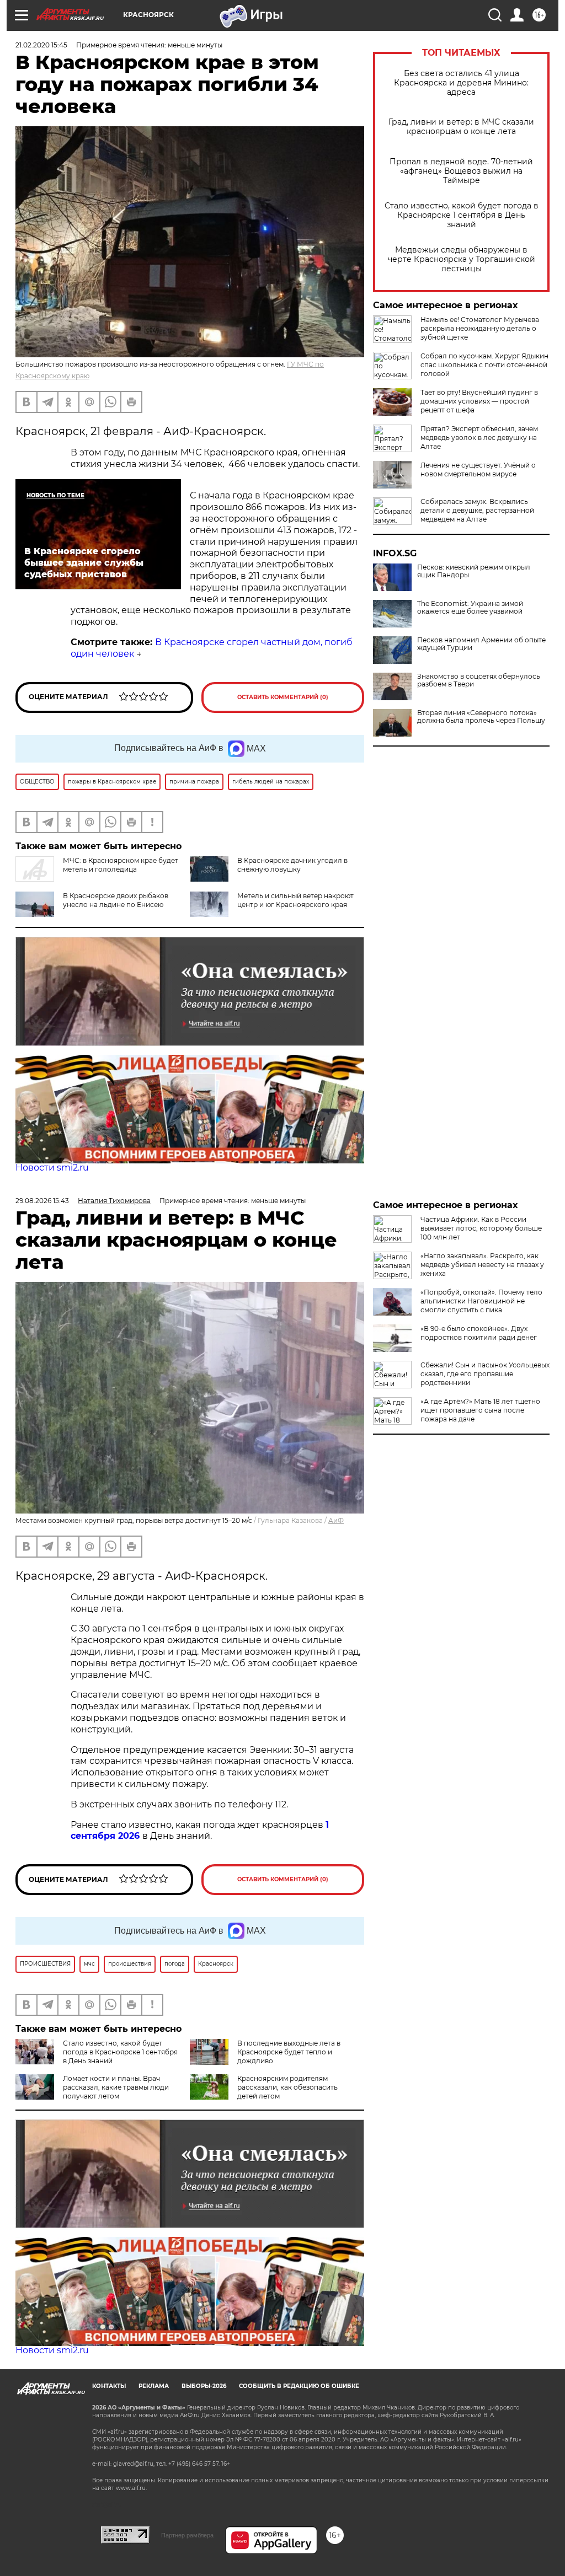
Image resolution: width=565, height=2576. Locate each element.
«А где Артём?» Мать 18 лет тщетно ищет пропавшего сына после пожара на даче (480, 1410)
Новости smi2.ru (52, 1168)
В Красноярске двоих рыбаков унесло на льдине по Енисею (116, 900)
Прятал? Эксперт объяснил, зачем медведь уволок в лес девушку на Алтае (479, 438)
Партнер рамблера (187, 2535)
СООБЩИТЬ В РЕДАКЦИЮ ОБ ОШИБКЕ (299, 2386)
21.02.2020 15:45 (41, 45)
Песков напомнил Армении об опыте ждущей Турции (481, 644)
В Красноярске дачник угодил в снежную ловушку (292, 865)
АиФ (336, 1520)
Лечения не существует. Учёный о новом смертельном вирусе (478, 469)
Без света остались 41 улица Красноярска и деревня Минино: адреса (461, 83)
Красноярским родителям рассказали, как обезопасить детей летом (287, 2087)
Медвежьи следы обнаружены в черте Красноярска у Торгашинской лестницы (462, 259)
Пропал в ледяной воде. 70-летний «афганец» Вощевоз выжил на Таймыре (461, 171)
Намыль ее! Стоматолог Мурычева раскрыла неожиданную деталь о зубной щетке (480, 328)
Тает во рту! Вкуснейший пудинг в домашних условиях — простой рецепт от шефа (479, 401)
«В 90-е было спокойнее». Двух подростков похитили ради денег (479, 1333)
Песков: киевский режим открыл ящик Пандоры (474, 571)
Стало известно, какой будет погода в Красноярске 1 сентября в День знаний (462, 215)
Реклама (154, 2386)
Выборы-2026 (204, 2386)
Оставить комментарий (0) (283, 697)
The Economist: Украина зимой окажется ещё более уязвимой (470, 608)
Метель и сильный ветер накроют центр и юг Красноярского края (295, 900)
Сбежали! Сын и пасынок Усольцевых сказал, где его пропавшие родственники (485, 1374)
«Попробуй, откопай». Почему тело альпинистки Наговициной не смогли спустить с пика (481, 1301)
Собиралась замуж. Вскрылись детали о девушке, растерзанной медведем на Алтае (477, 510)
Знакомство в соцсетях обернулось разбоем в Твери (479, 680)
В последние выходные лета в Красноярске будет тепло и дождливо (289, 2052)
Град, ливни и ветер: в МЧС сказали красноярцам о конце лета (461, 127)
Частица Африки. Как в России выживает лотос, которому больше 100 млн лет (481, 1228)
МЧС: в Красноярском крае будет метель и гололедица (121, 865)
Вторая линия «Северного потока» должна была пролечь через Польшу (481, 717)
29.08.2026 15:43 (42, 1201)
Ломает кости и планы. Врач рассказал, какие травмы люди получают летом (116, 2087)
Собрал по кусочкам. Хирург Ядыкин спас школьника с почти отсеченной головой (484, 365)
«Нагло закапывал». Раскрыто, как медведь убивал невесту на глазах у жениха (482, 1265)
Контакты (109, 2386)
